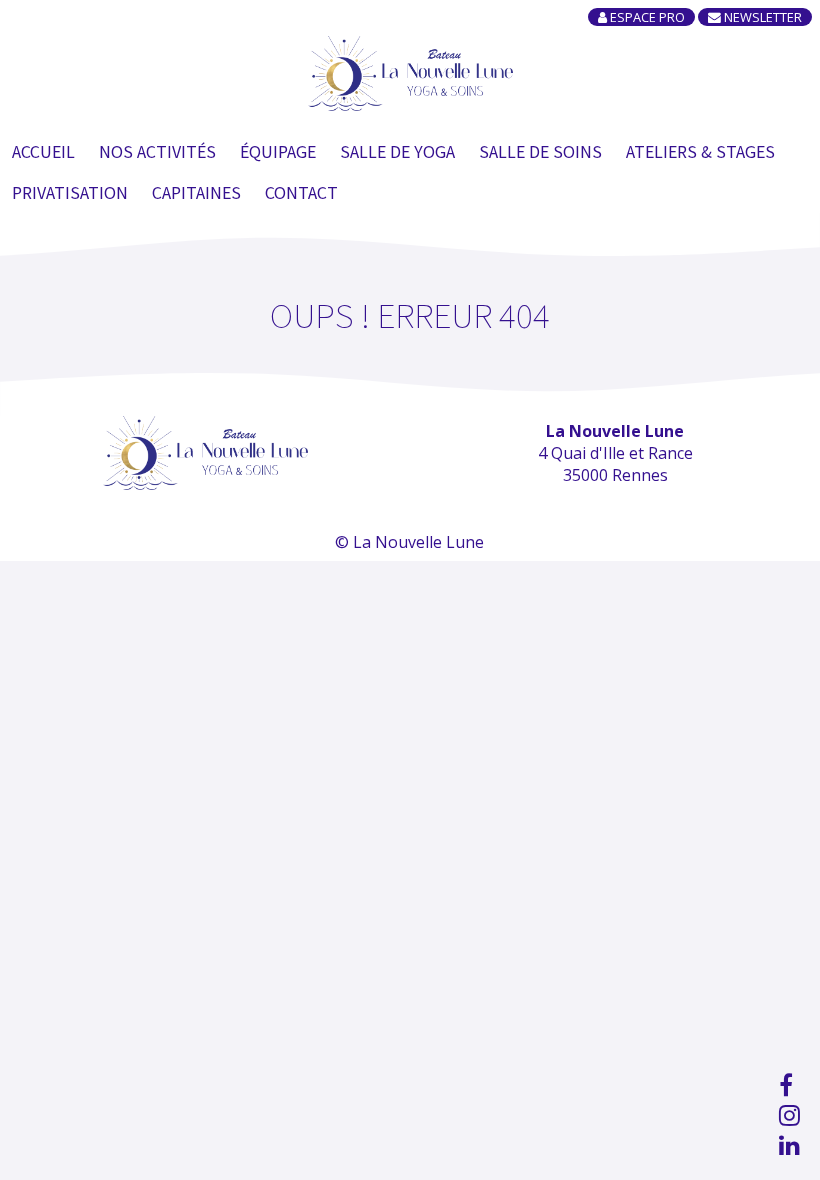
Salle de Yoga (397, 151)
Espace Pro (646, 17)
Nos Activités (157, 151)
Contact (301, 192)
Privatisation (70, 192)
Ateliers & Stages (700, 151)
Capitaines (196, 192)
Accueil (43, 151)
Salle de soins (540, 151)
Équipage (278, 151)
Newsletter (761, 17)
